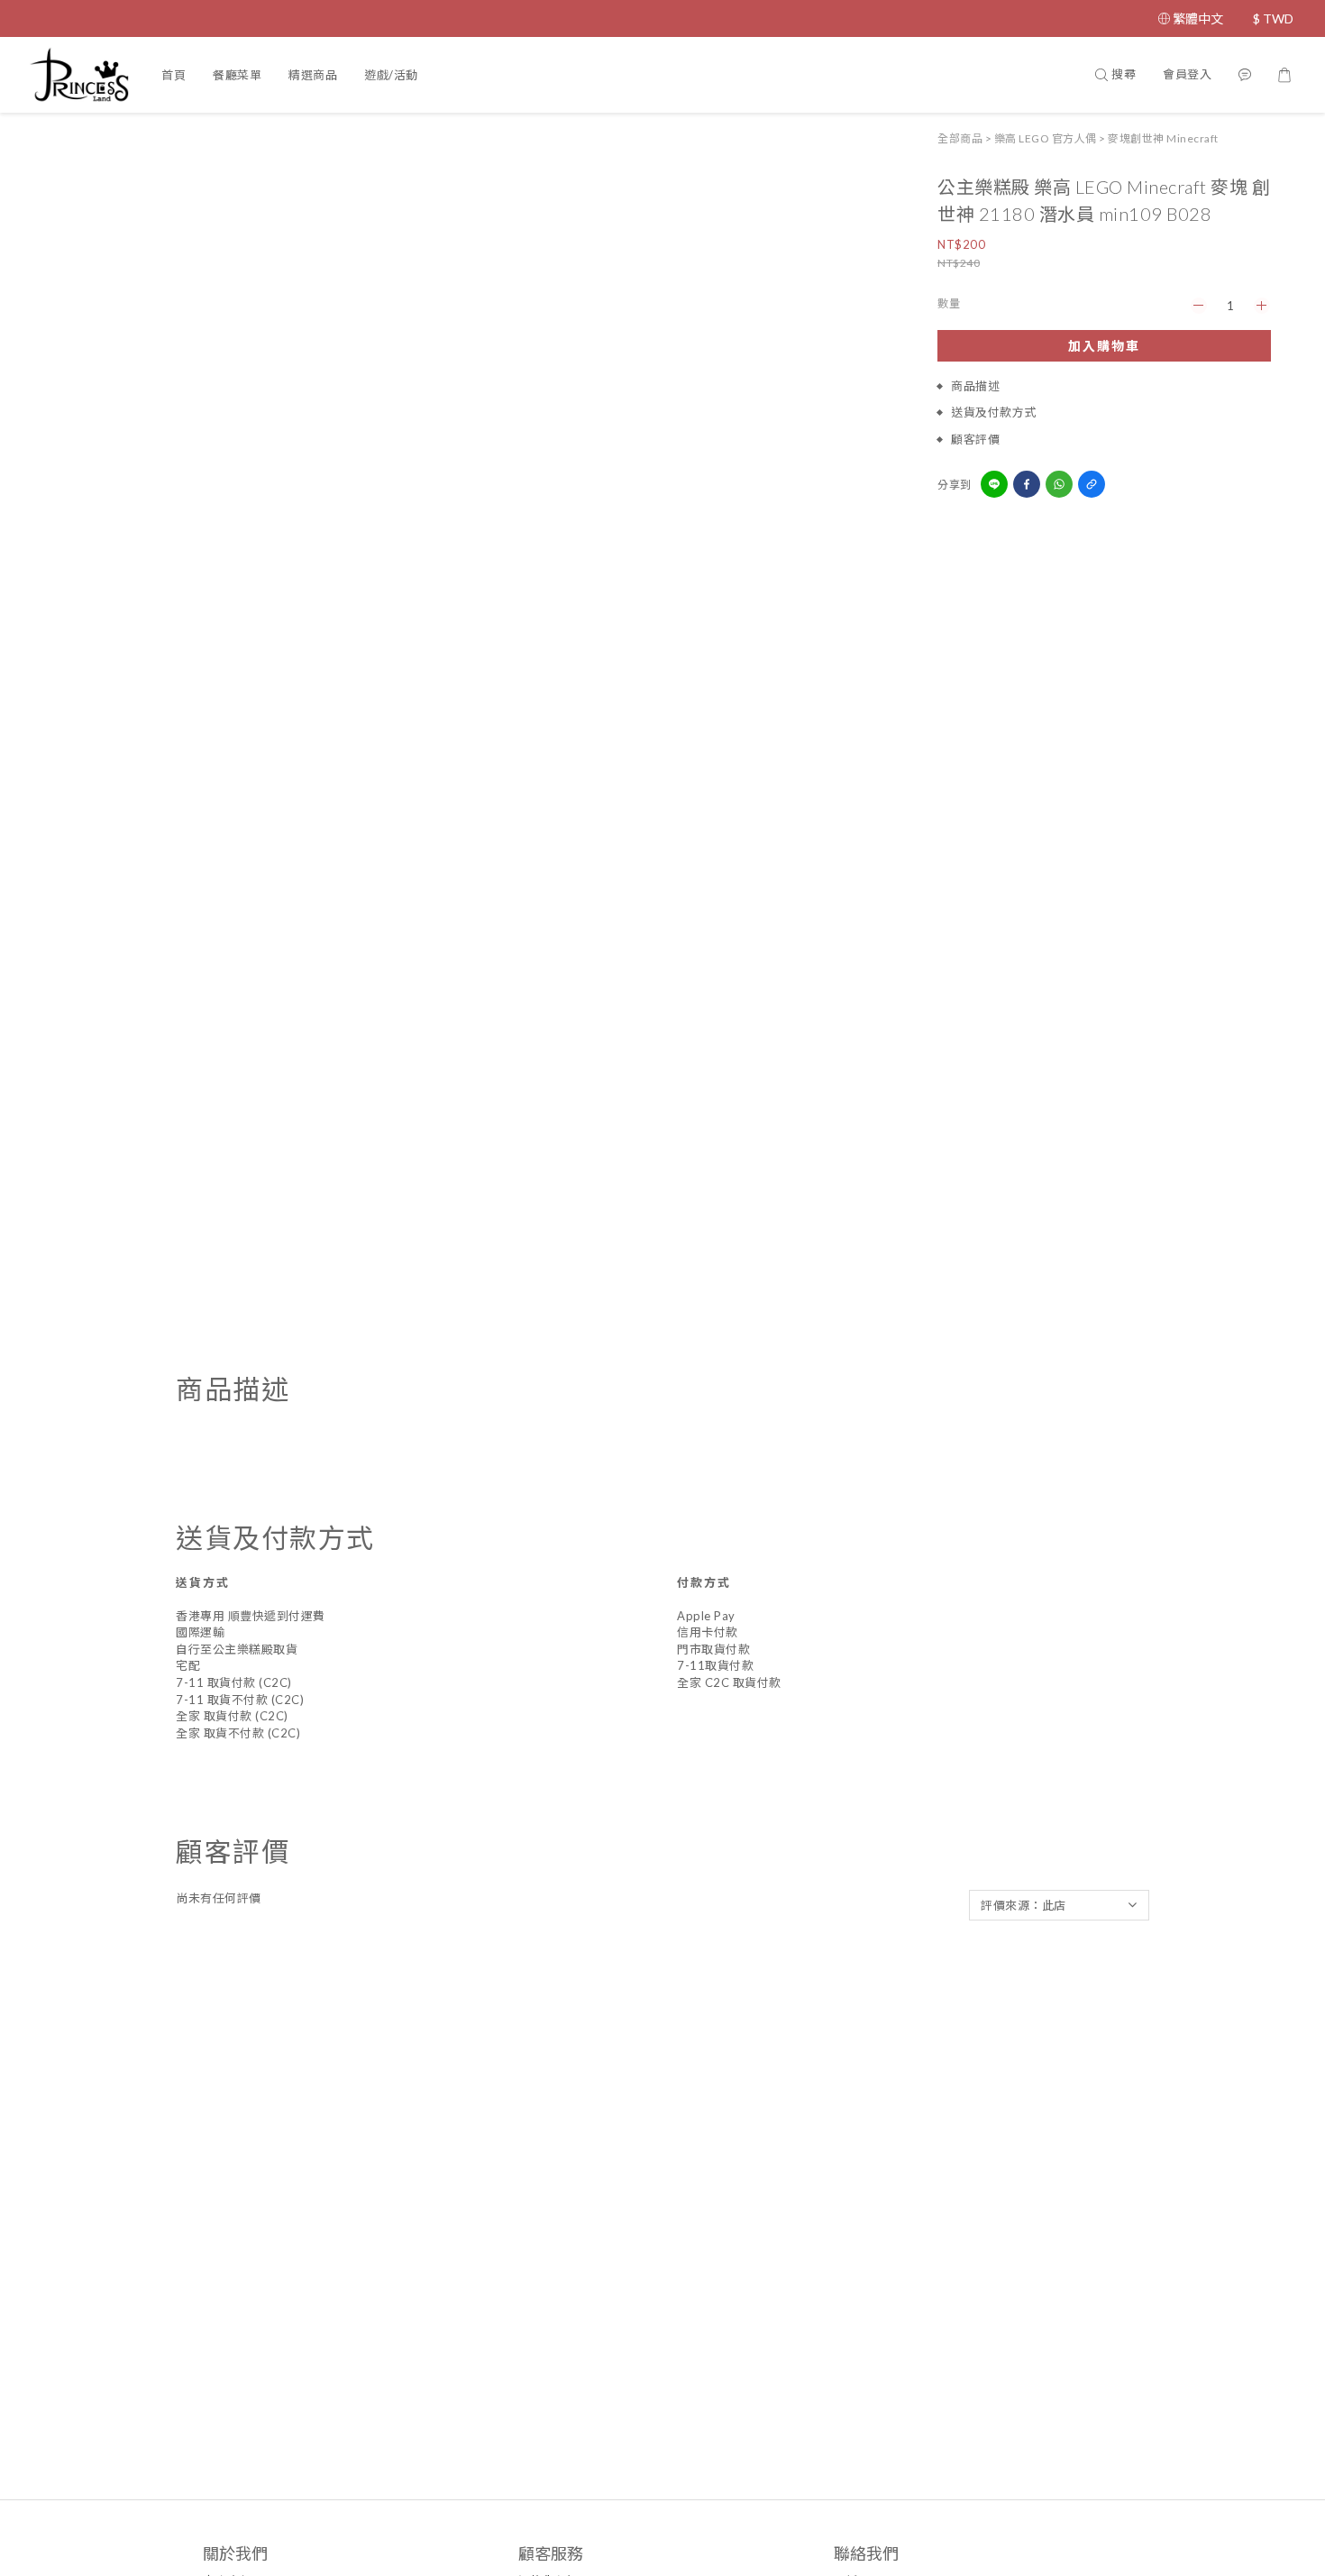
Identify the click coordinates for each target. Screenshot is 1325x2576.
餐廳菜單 (237, 75)
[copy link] (1092, 484)
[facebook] (1027, 484)
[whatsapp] (1059, 484)
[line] (994, 484)
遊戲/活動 (391, 75)
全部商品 (960, 138)
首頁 (174, 75)
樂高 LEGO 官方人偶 (1046, 138)
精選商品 (313, 75)
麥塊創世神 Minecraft (1163, 138)
